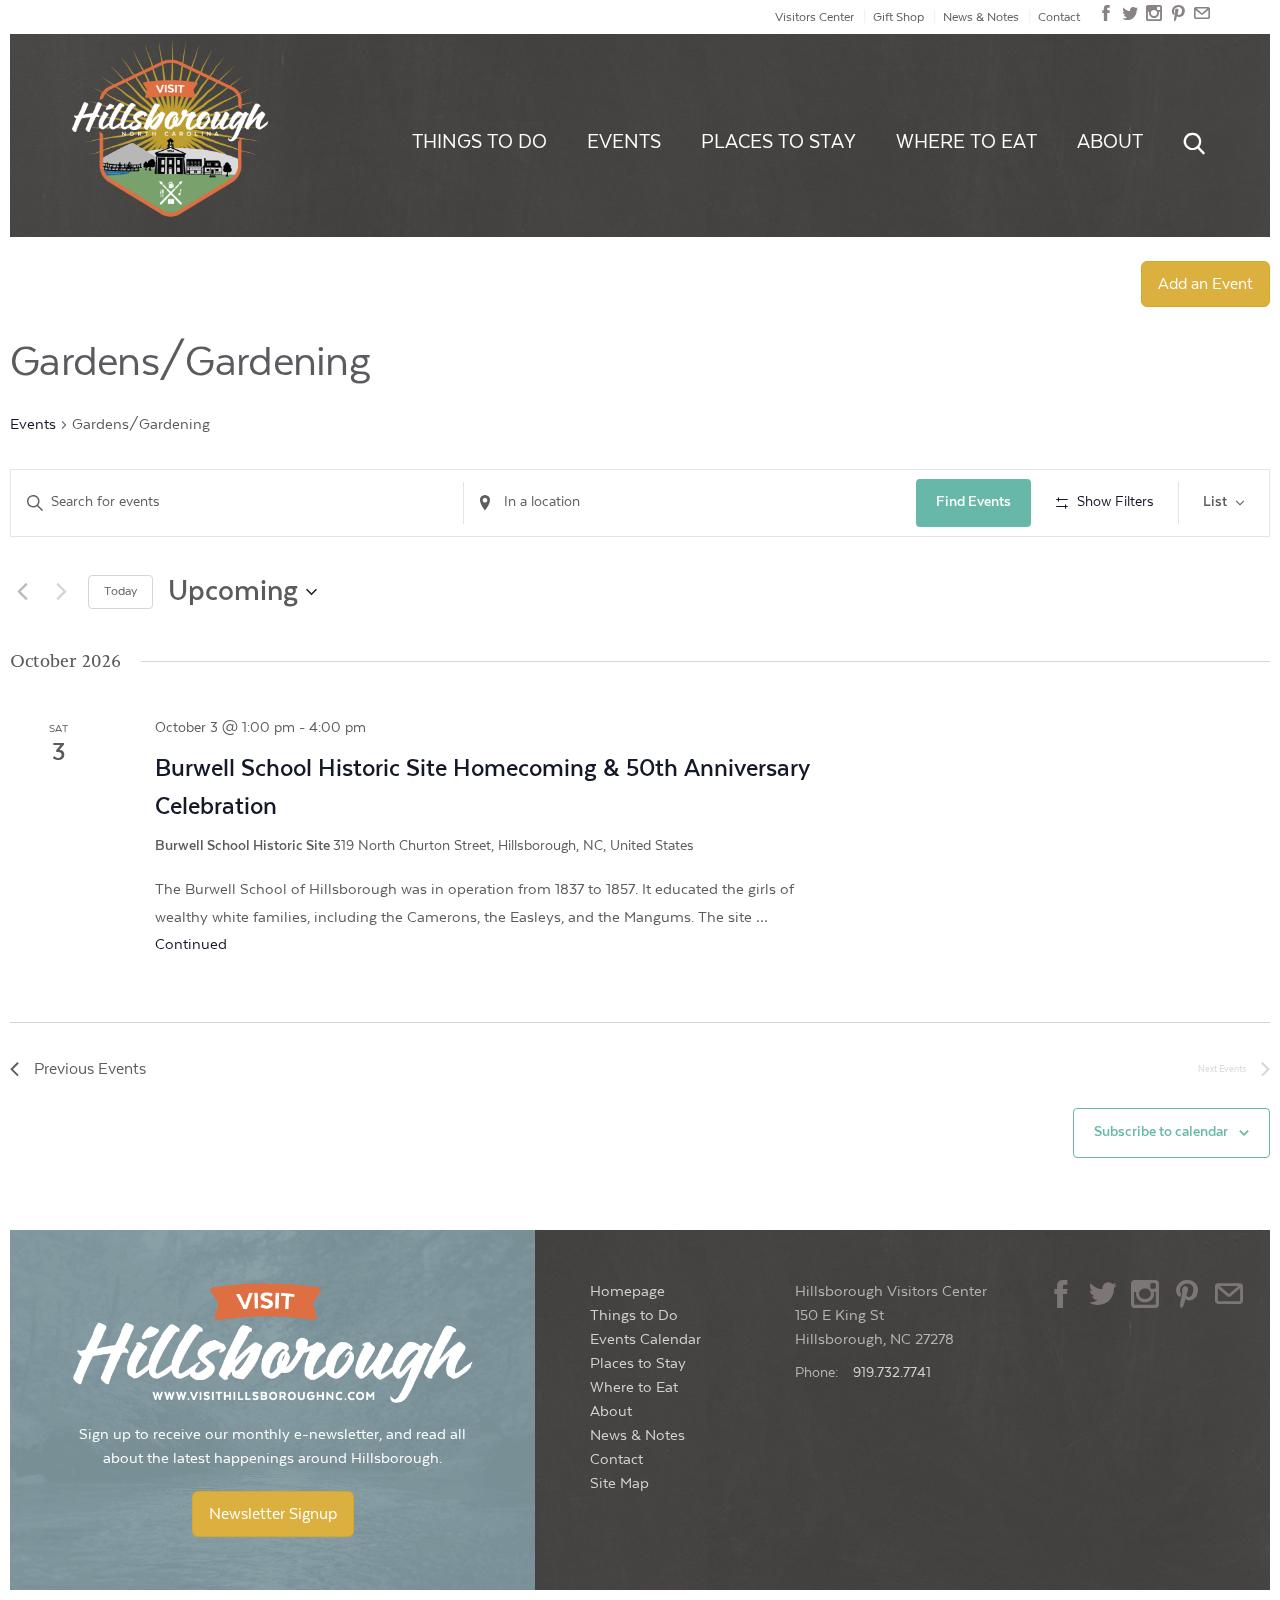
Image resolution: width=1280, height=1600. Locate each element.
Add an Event (1205, 284)
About (1110, 142)
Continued (191, 944)
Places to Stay (778, 142)
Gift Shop (898, 17)
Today (120, 591)
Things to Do (479, 142)
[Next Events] (61, 592)
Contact (1059, 17)
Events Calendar (645, 1339)
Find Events (973, 502)
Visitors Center (814, 17)
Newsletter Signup (273, 1514)
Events (624, 142)
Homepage (627, 1291)
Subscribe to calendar (1161, 1132)
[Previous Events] (22, 592)
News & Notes (981, 17)
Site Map (619, 1483)
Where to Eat (966, 142)
